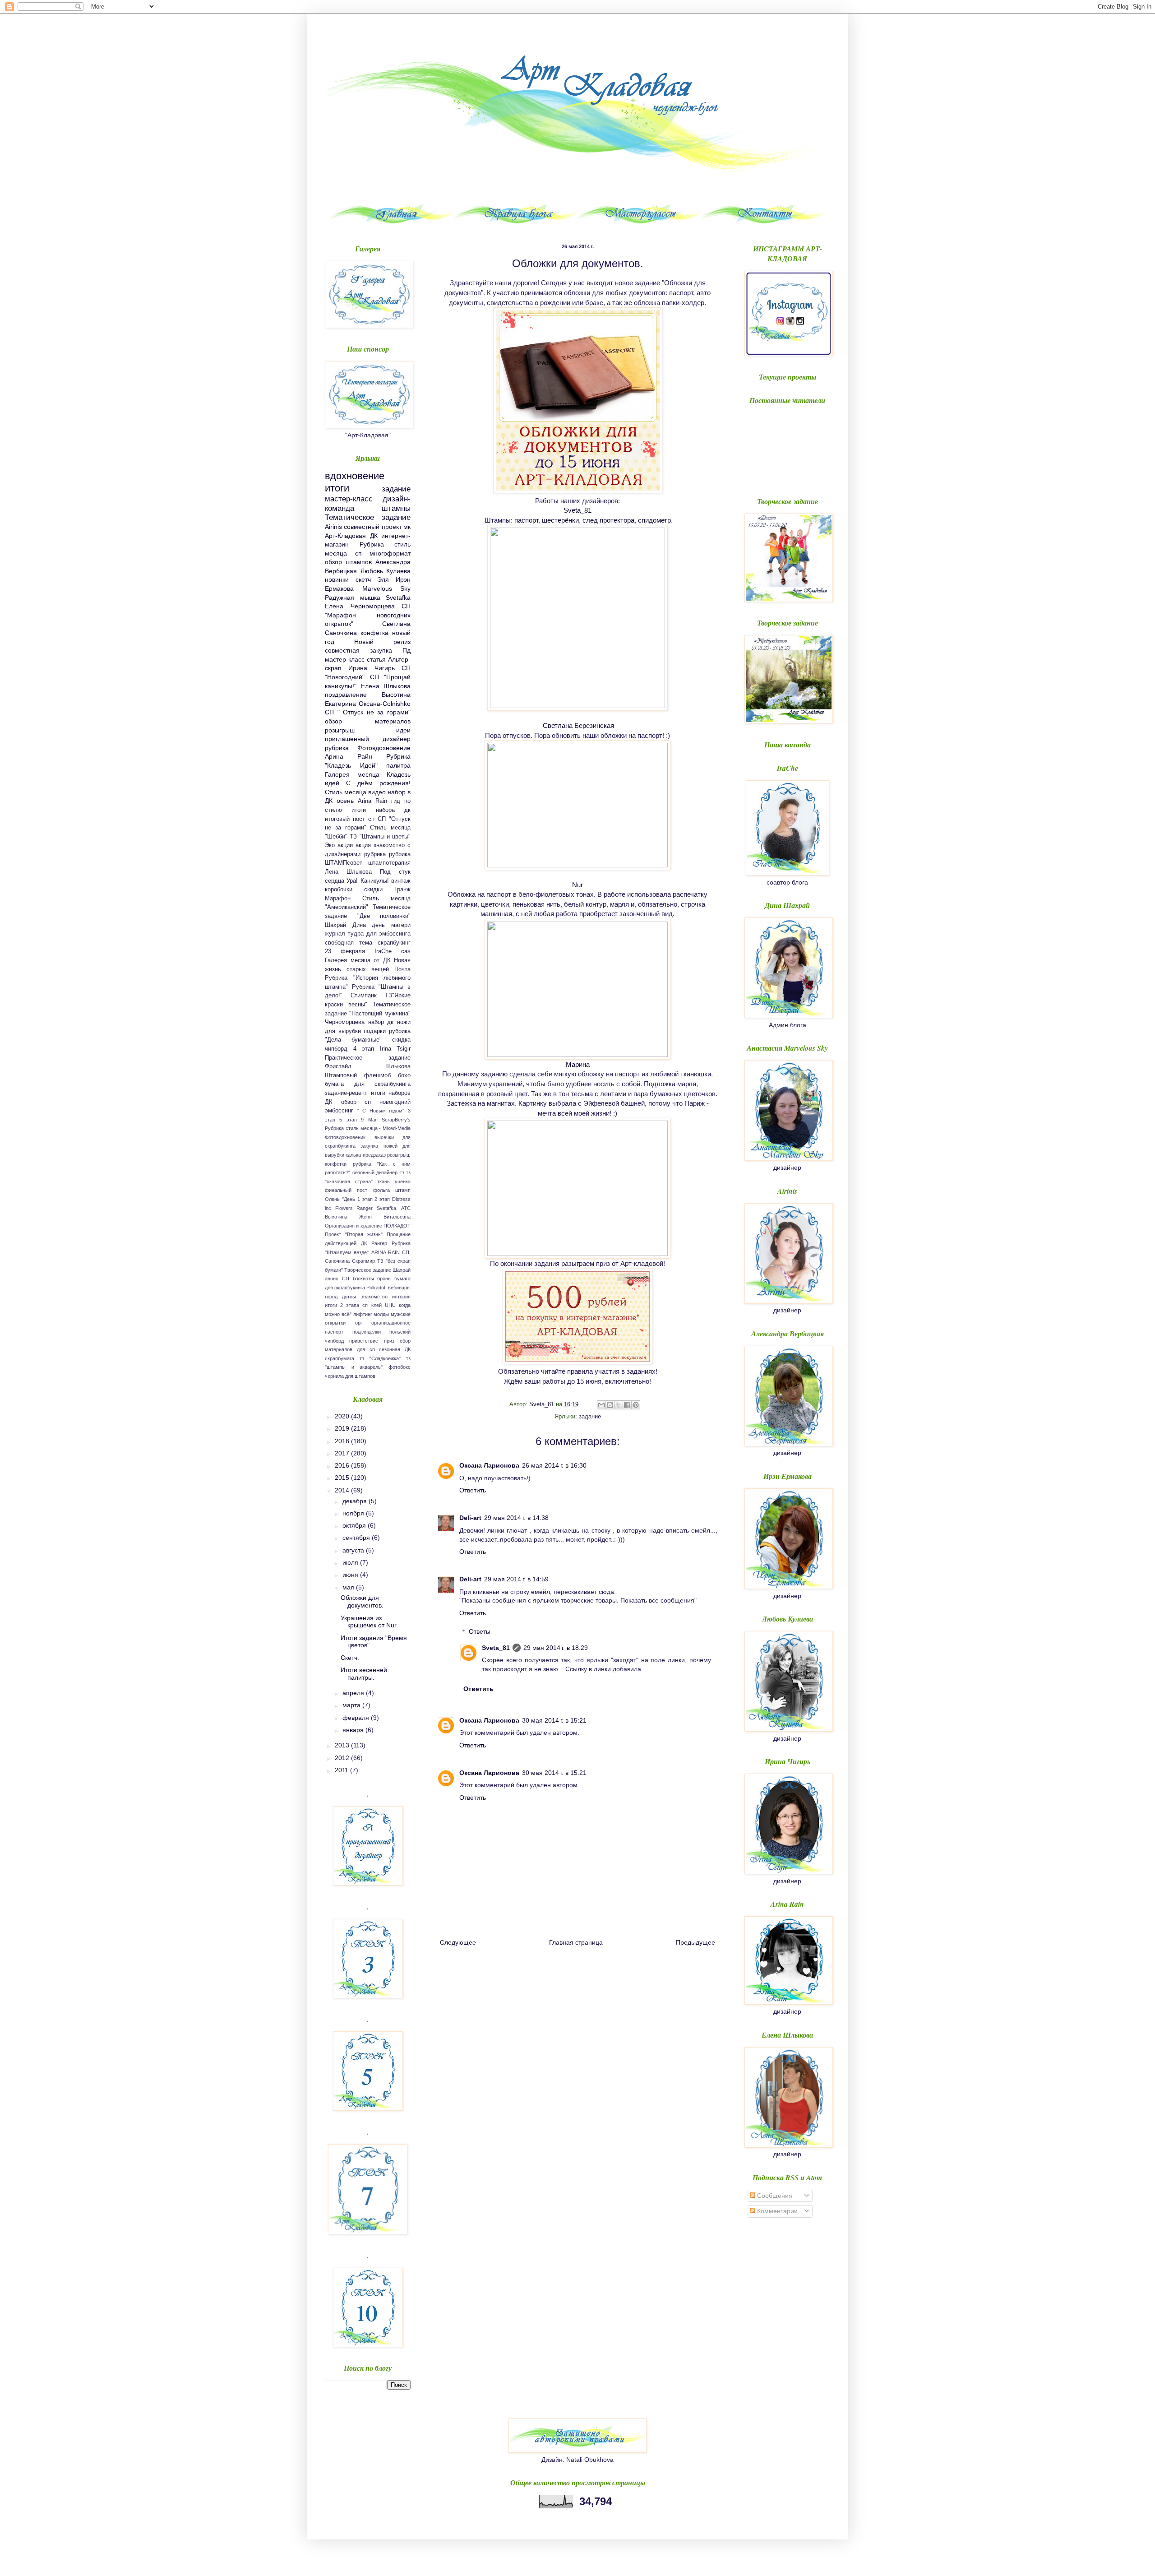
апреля (354, 1693)
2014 (343, 1490)
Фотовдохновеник (345, 1137)
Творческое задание (368, 1270)
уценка (403, 1181)
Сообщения (774, 2196)
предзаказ (374, 1155)
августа (354, 1550)
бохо (404, 1075)
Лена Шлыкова (348, 872)
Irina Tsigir (395, 1049)
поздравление (346, 695)
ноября (354, 1513)
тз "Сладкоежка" (380, 1358)
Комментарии (776, 2211)
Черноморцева (345, 1022)
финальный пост (346, 1190)
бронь (384, 1279)
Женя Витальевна (385, 1217)
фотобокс (400, 1367)
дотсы (349, 1297)
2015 (343, 1478)
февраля (357, 1718)
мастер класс (345, 659)
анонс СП (337, 1279)
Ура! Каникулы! (367, 881)
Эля (383, 579)
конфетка (374, 633)
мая (349, 1587)
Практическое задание (368, 1058)
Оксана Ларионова (489, 1465)
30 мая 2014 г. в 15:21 (554, 1720)
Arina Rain (372, 801)
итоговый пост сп (350, 819)
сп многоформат (383, 553)
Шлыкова (398, 1066)
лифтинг (363, 1314)
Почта (402, 969)
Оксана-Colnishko (385, 704)
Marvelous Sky (387, 588)
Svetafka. (387, 1208)
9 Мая (369, 1120)
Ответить (473, 1490)
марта (352, 1705)
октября (355, 1525)
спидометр (654, 520)
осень (345, 801)
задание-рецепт (346, 1093)
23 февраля (345, 951)
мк (407, 527)
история (401, 1297)
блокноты (363, 1279)
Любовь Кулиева (386, 571)
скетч (363, 579)
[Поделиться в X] (619, 1405)
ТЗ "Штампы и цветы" (380, 837)
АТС (406, 1208)
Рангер (379, 1243)
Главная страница (576, 1942)
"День (349, 1199)
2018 (343, 1441)
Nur (577, 885)
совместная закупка (358, 650)
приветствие (364, 1341)
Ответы (480, 1631)
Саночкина (337, 1261)
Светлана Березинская (578, 725)
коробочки (339, 890)
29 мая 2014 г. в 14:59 (516, 1579)
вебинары (399, 1288)
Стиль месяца (346, 792)
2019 (343, 1428)
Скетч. (350, 1658)
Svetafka (398, 598)
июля (351, 1562)
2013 (343, 1745)
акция (363, 845)
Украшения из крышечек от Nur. (369, 1622)
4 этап (364, 1049)
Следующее (458, 1942)
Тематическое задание (368, 517)
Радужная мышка (353, 598)
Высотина (336, 1217)
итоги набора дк (381, 810)
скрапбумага (340, 1358)
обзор (349, 1102)
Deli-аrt (470, 1518)
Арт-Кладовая (345, 536)
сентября (357, 1538)
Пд (407, 650)
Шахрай (402, 1270)
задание (590, 1417)
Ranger (365, 1208)
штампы (396, 508)
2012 (343, 1758)
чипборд (336, 1049)
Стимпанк (364, 996)
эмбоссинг (339, 1111)
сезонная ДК (395, 1349)
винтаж (401, 881)
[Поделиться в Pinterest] (636, 1405)
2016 (343, 1465)
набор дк (381, 1022)
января (354, 1730)
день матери (391, 925)
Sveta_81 (577, 510)
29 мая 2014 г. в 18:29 (556, 1648)
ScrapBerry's (396, 1120)
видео (377, 792)
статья (376, 659)
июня (351, 1575)
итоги (337, 488)
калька (353, 1155)
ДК (374, 536)
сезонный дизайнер (375, 1172)
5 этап (348, 1120)
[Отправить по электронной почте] (601, 1405)
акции (345, 845)
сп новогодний (388, 1102)
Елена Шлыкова (386, 686)
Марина (578, 1064)
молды (381, 1314)
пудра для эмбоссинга (379, 934)
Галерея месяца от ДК (358, 960)
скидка (401, 1040)
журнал (335, 934)
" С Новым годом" (381, 1111)
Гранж (402, 890)
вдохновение (355, 476)
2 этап (382, 1199)
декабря (356, 1501)
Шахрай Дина (345, 925)
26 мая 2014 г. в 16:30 (554, 1465)
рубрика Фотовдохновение (368, 748)
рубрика (375, 854)
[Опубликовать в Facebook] (627, 1405)
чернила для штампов (350, 1376)
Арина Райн (349, 756)
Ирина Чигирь (371, 668)
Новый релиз (382, 642)
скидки (373, 890)
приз (389, 1341)
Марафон (338, 899)
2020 (343, 1416)
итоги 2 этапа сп (346, 1305)
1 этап (365, 1199)
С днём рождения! (378, 783)
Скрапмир (363, 1261)
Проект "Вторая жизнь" (354, 1234)
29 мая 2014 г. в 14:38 (516, 1518)
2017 (343, 1453)
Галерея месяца (352, 774)
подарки (375, 1031)
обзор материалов (368, 721)
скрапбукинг (394, 943)
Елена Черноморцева (360, 606)
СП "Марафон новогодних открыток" (368, 615)
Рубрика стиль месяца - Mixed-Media (368, 1128)
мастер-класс (349, 499)
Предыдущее (695, 1942)
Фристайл (338, 1066)
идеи (403, 730)
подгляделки (367, 1332)
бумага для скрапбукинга (368, 1084)
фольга (381, 1190)
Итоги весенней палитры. (364, 1674)
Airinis (333, 527)
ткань (383, 1181)
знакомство (374, 1297)
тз (402, 1172)
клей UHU (383, 1305)
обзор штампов (348, 562)
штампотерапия (389, 863)
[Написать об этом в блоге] (610, 1405)
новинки (337, 579)
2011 (342, 1770)
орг (359, 1323)
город (331, 1297)
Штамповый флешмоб (358, 1075)
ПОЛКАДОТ (397, 1226)
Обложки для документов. (362, 1601)
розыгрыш (340, 730)
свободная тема (349, 943)
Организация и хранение (353, 1226)
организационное (391, 1323)
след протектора (608, 520)
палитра (398, 765)
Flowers (344, 1208)
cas (406, 951)
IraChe (383, 951)
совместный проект (372, 527)
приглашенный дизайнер (368, 739)
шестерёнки (560, 520)
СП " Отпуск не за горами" (368, 712)
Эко (330, 845)
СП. (406, 1252)
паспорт (526, 520)
